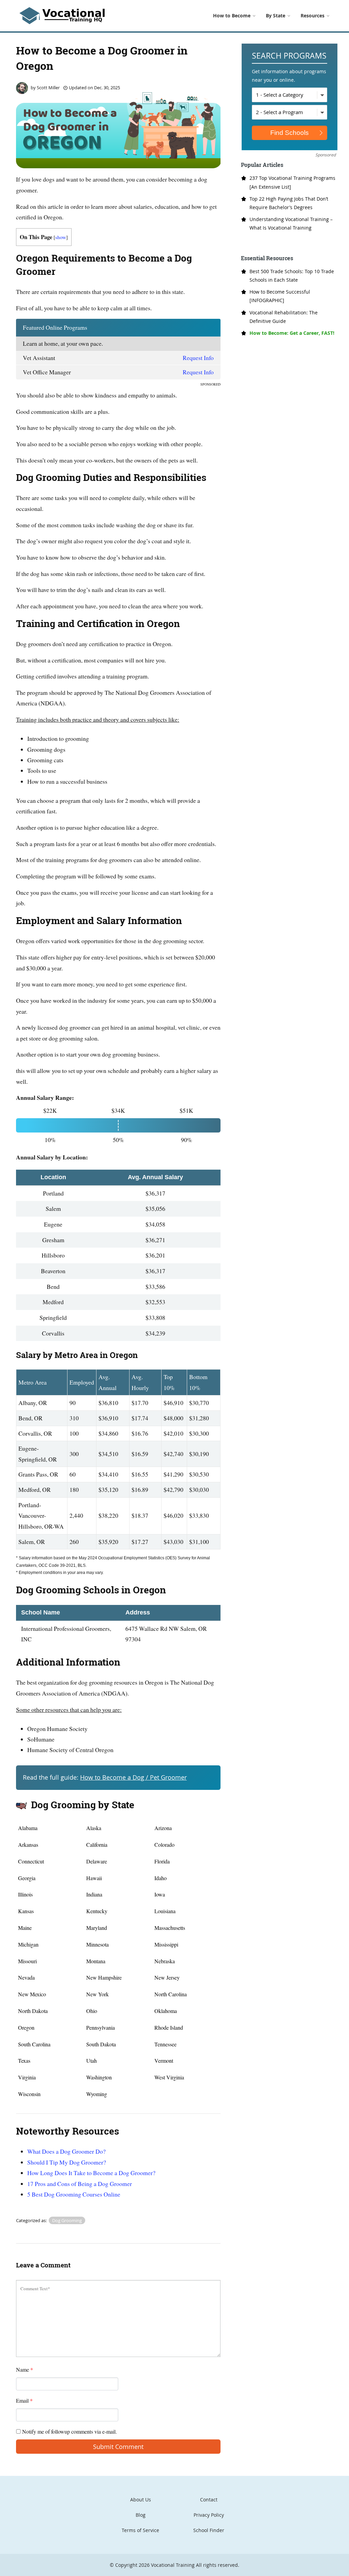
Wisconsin (29, 2094)
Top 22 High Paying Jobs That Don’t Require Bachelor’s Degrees (289, 203)
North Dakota (33, 2011)
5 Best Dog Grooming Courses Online (74, 2194)
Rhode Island (169, 2027)
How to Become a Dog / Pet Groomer (133, 1777)
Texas (24, 2060)
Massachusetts (170, 1928)
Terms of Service (140, 2530)
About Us (141, 2500)
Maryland (97, 1928)
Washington (99, 2077)
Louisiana (165, 1911)
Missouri (27, 1961)
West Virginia (169, 2077)
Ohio (92, 2011)
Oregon (26, 2027)
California (97, 1845)
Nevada (26, 1977)
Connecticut (31, 1861)
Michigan (28, 1944)
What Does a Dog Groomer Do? (66, 2151)
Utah (92, 2060)
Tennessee (165, 2044)
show (61, 237)
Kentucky (97, 1911)
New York (97, 1994)
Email (24, 2400)
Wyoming (97, 2094)
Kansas (26, 1911)
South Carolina (34, 2044)
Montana (96, 1961)
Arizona (163, 1828)
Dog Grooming (67, 2220)
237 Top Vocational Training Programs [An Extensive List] (292, 182)
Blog (141, 2515)
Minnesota (97, 1944)
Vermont (164, 2060)
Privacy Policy (209, 2515)
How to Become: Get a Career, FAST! (292, 333)
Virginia (27, 2077)
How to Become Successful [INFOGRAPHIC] (280, 296)
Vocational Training (173, 2565)
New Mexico (32, 1994)
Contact (209, 2500)
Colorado (164, 1845)
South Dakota (101, 2044)
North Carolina (171, 1994)
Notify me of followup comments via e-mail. (69, 2431)
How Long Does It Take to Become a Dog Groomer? (91, 2173)
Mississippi (166, 1944)
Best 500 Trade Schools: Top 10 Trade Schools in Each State (292, 276)
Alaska (94, 1828)
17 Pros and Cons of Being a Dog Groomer (80, 2184)
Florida (162, 1861)
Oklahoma (166, 2011)
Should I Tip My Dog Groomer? (67, 2162)
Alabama (28, 1828)
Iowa (160, 1894)
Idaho (161, 1878)
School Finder (209, 2530)
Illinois (25, 1894)
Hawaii (94, 1878)
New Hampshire (104, 1977)
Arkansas (28, 1845)
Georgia (27, 1878)
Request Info (198, 358)
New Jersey (167, 1977)
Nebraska (165, 1961)
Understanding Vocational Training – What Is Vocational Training (291, 223)
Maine (25, 1928)
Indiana (94, 1894)
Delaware (97, 1861)
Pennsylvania (101, 2027)
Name (25, 2369)
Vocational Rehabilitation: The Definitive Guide (284, 317)
